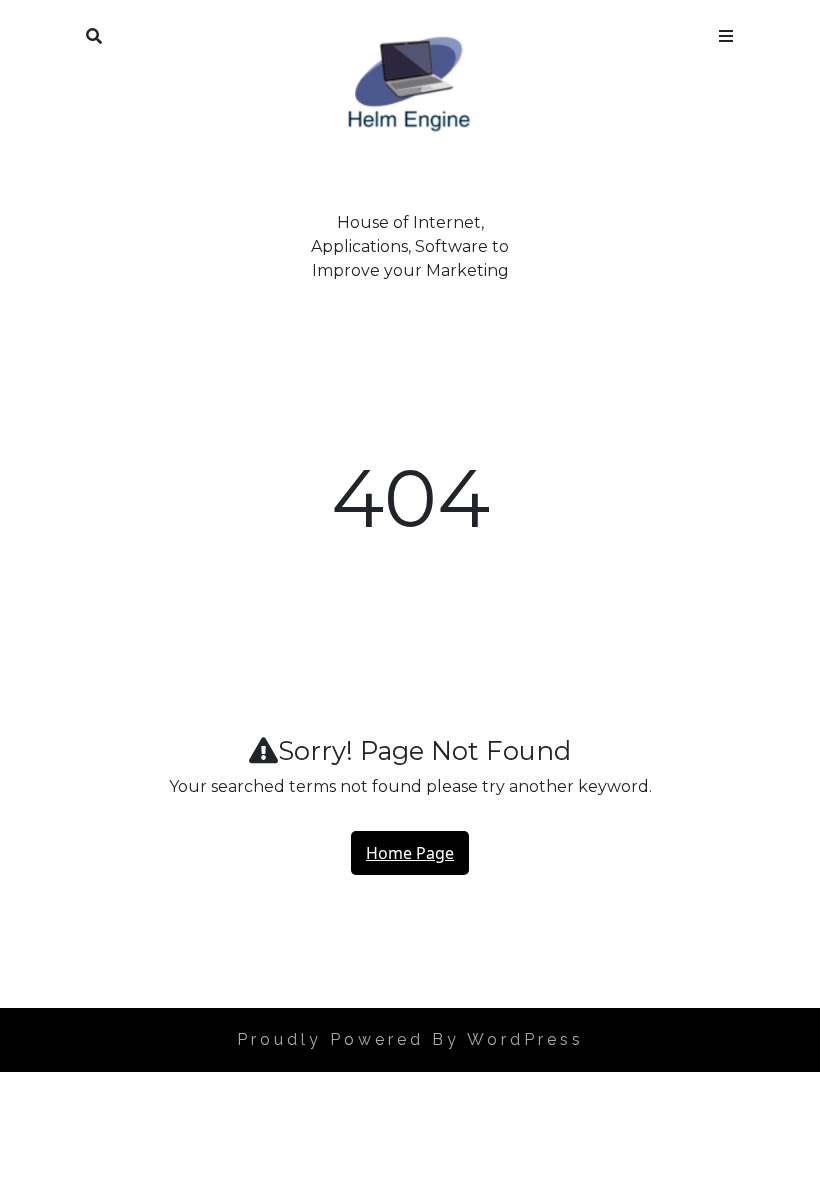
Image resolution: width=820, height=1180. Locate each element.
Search (94, 32)
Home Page (410, 853)
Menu (726, 32)
